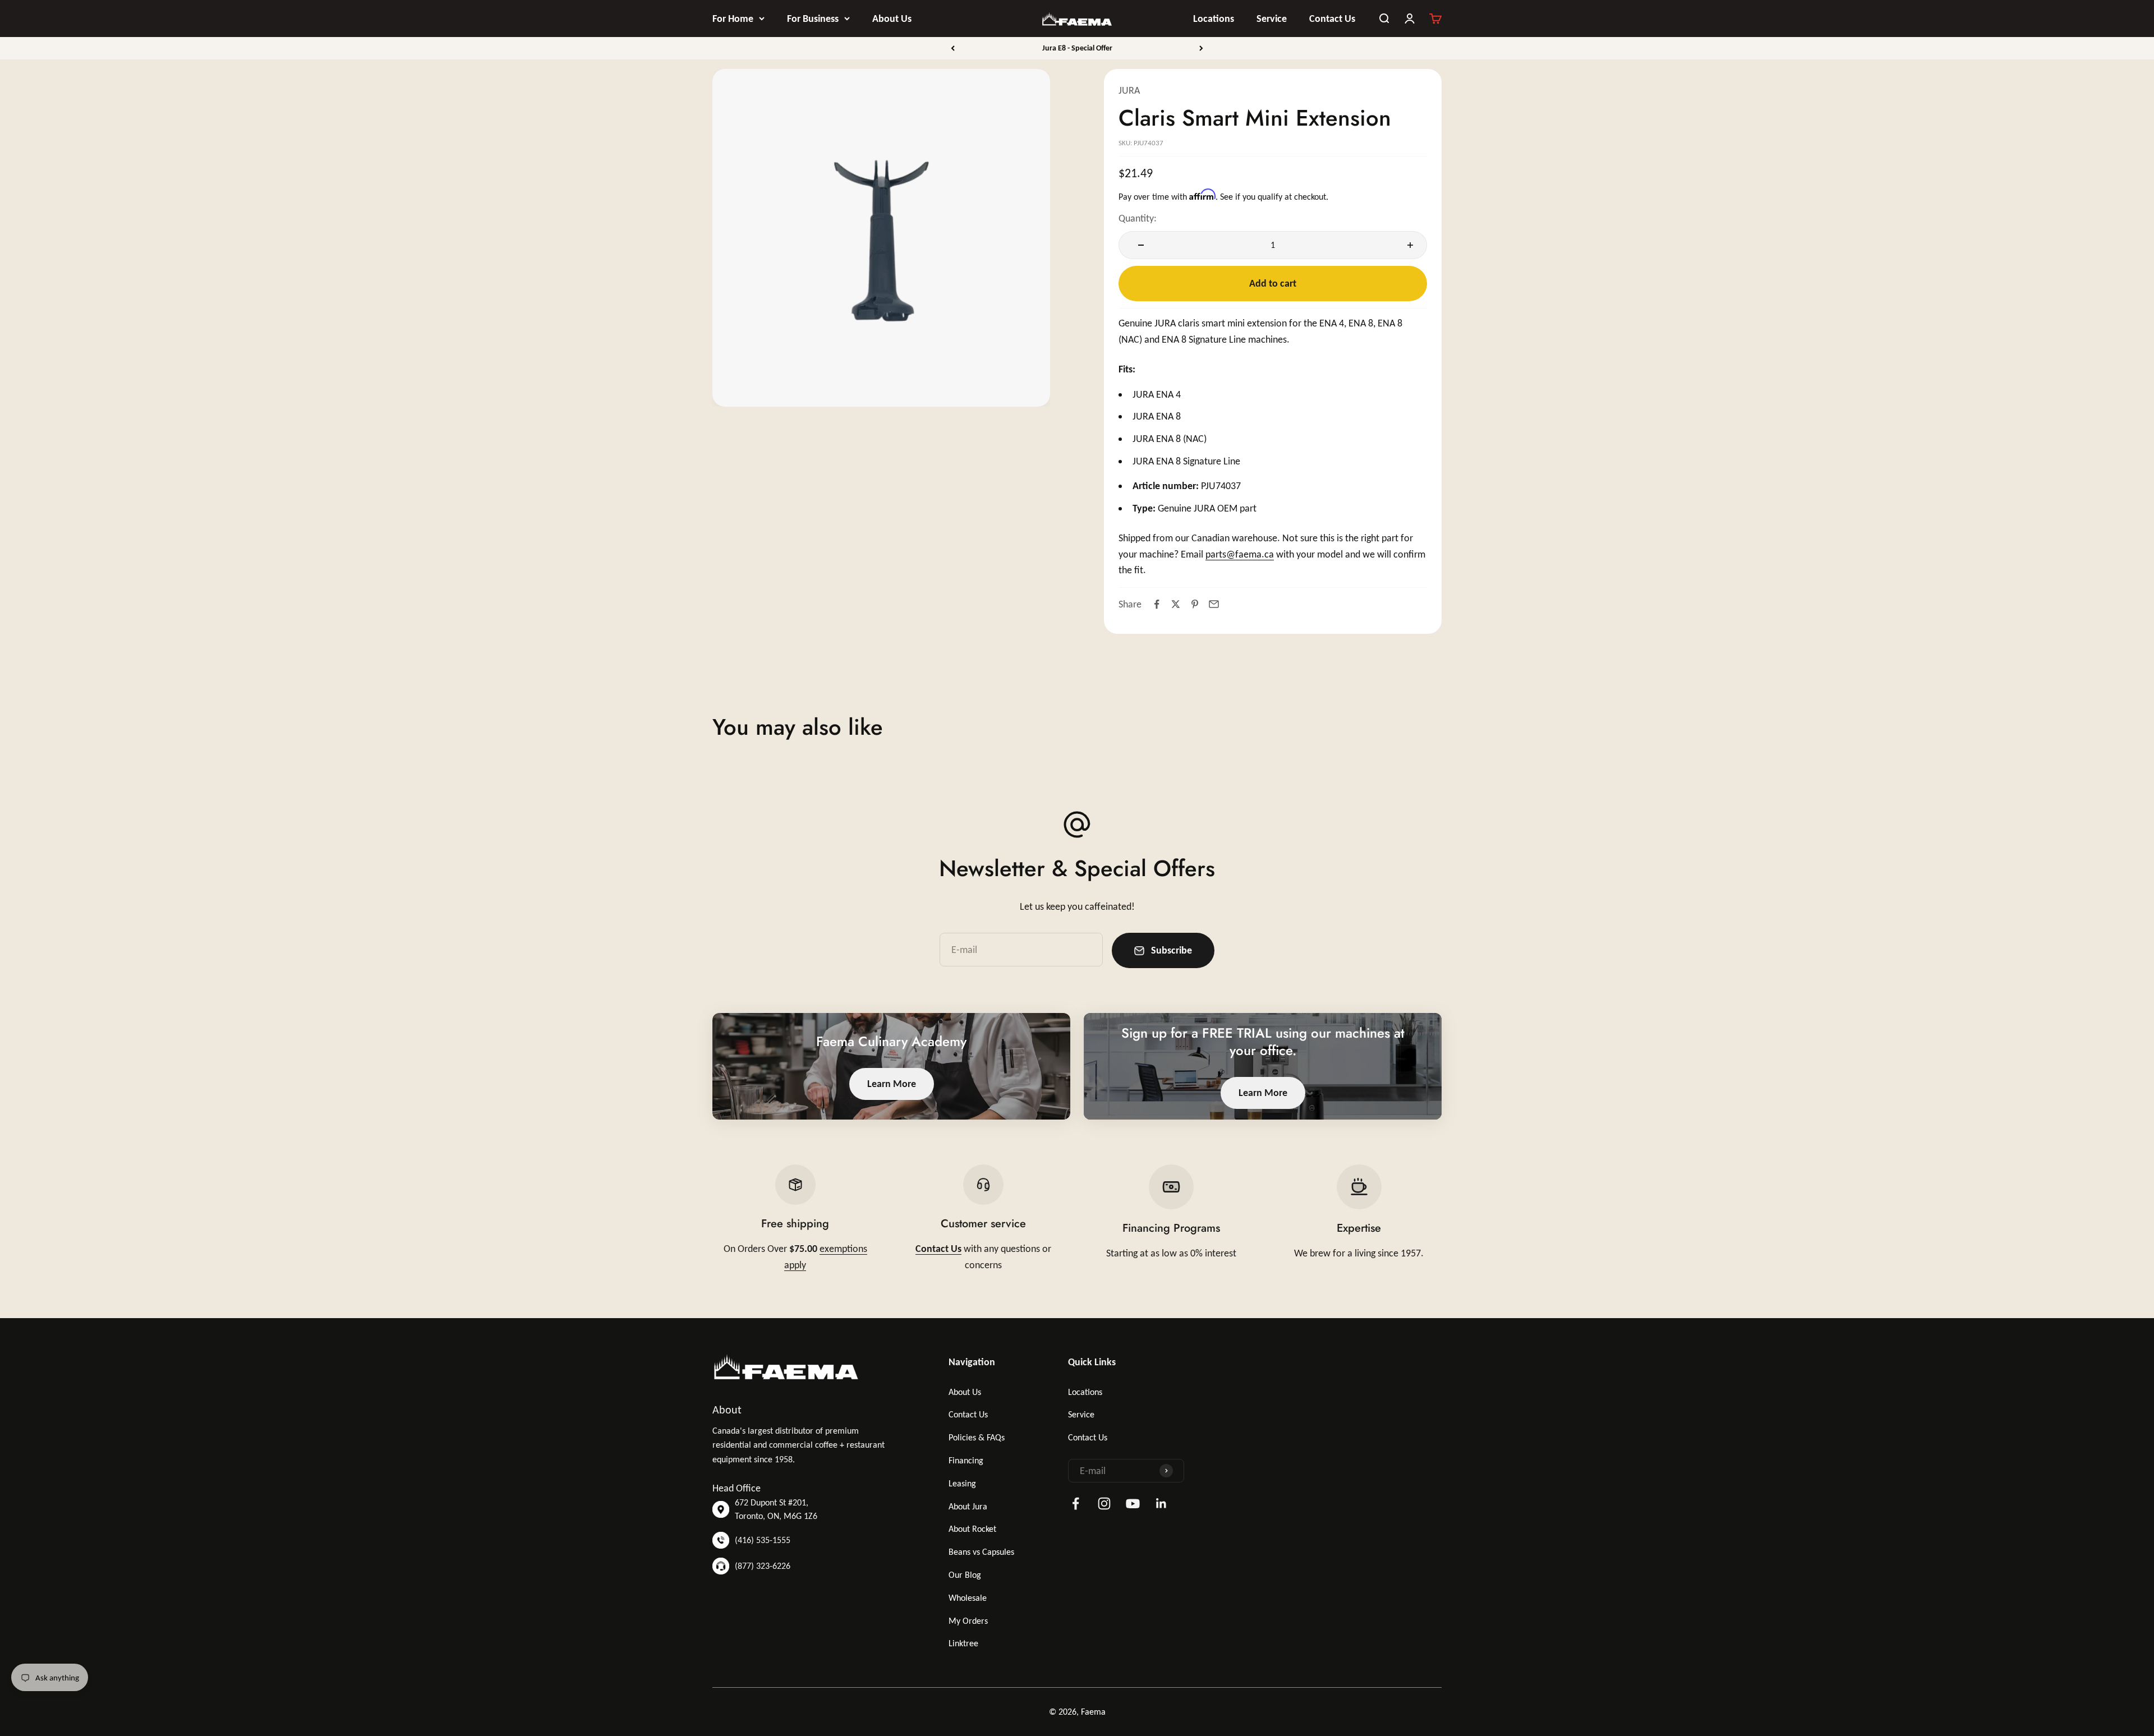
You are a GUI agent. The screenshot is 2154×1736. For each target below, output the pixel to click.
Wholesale (968, 1598)
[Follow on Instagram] (1104, 1504)
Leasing (962, 1483)
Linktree (963, 1643)
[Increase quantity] (1407, 245)
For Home (733, 19)
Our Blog (965, 1575)
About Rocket (972, 1529)
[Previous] (953, 48)
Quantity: (1138, 218)
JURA (1129, 90)
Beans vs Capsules (981, 1552)
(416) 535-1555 (763, 1540)
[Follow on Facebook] (1076, 1504)
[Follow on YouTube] (1133, 1504)
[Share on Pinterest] (1195, 604)
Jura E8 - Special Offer (1077, 48)
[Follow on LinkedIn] (1161, 1504)
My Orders (968, 1621)
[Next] (1201, 48)
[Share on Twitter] (1176, 604)
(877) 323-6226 (763, 1566)
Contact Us (1332, 19)
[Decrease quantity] (1138, 245)
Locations (1214, 19)
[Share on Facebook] (1157, 604)
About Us (892, 19)
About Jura (968, 1506)
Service (1272, 19)
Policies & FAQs (977, 1437)
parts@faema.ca (1240, 554)
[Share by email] (1214, 604)
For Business (813, 19)
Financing (966, 1460)
